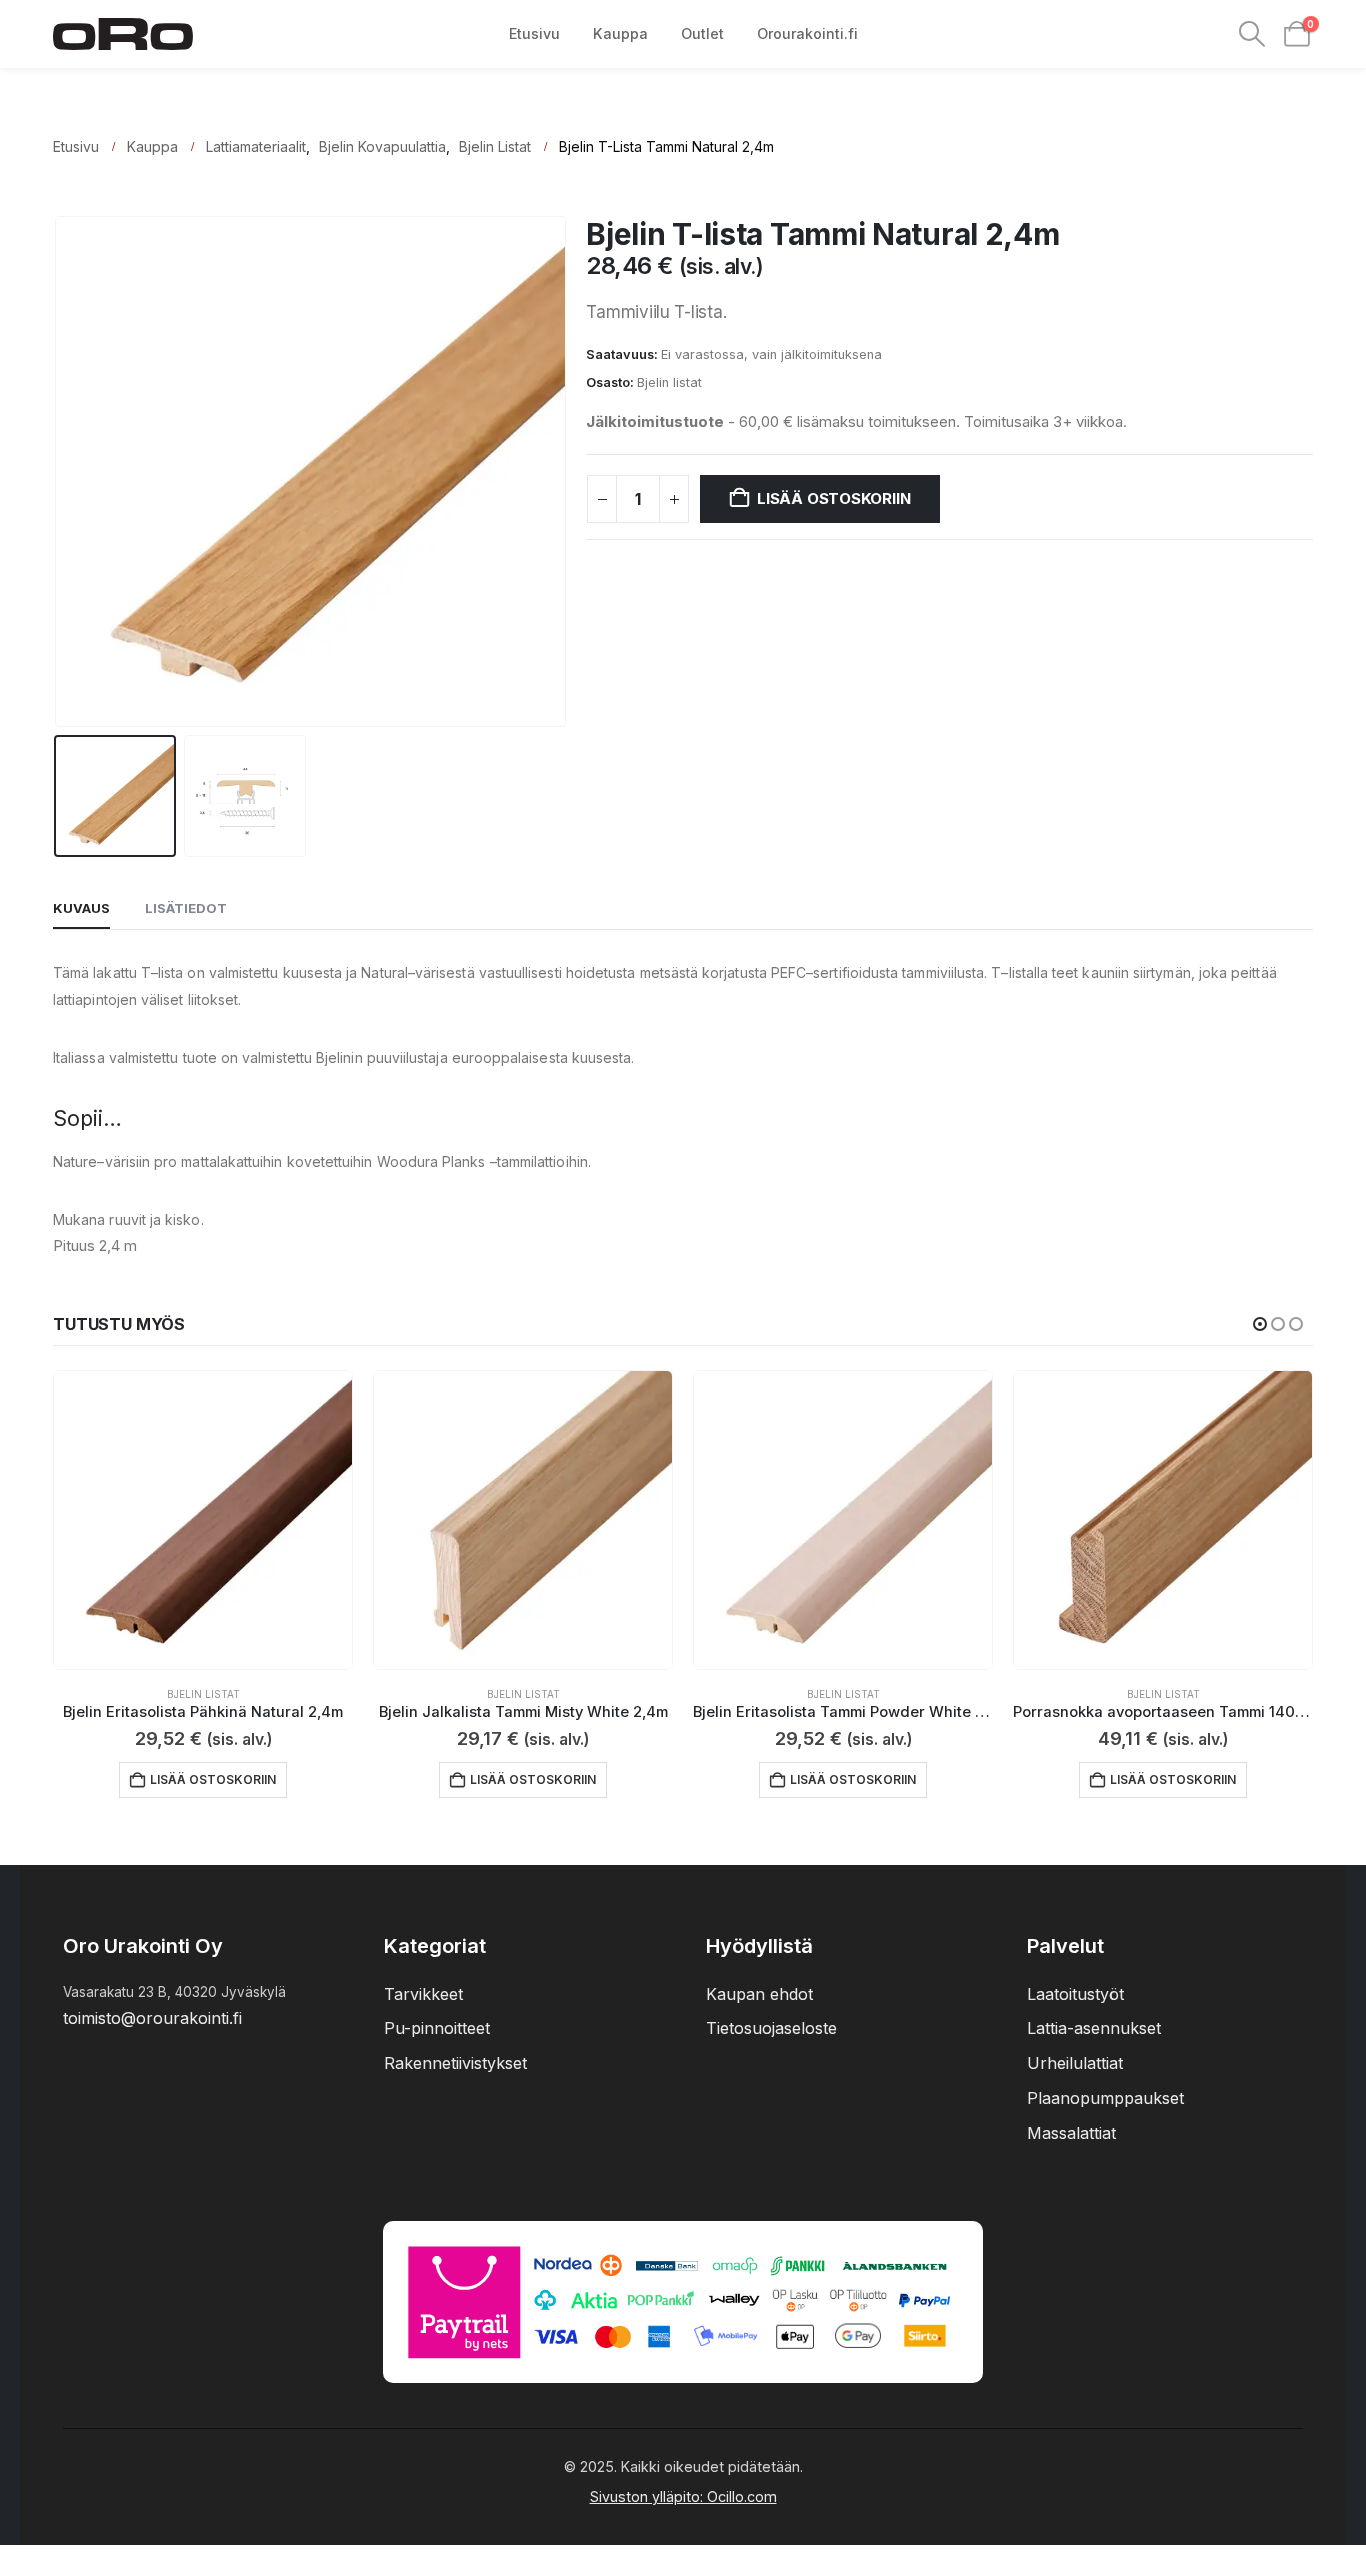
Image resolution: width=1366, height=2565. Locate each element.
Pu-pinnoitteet (437, 2028)
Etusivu (534, 33)
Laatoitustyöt (1075, 1994)
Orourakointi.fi (807, 33)
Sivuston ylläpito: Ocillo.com (683, 2496)
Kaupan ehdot (759, 1994)
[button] (1252, 34)
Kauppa (620, 33)
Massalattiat (1071, 2133)
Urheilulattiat (1075, 2063)
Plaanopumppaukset (1105, 2098)
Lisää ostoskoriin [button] (213, 1779)
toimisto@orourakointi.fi (152, 2018)
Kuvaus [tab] (81, 908)
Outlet (702, 33)
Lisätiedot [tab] (186, 908)
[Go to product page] (203, 1520)
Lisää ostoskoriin (833, 498)
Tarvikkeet (423, 1994)
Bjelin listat (669, 382)
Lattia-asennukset (1094, 2028)
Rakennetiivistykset (455, 2063)
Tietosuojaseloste (771, 2028)
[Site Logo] (123, 34)
